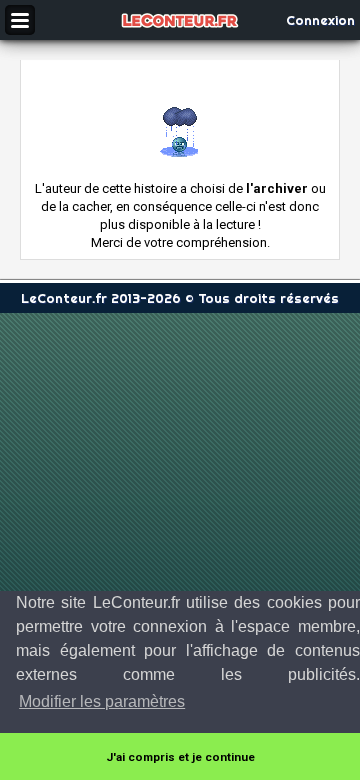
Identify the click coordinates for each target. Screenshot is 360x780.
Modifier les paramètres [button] (102, 701)
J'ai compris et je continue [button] (180, 757)
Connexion (320, 20)
